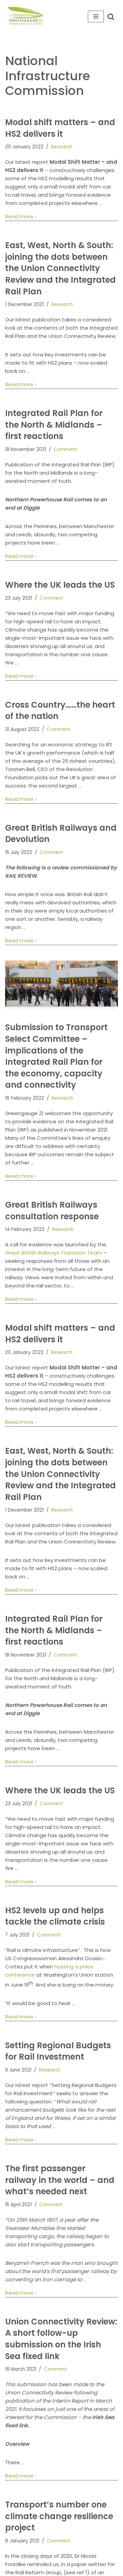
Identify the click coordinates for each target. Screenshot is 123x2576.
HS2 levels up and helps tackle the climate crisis (55, 1916)
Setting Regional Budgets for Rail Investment (58, 2051)
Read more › (21, 217)
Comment (65, 449)
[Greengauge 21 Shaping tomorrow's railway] (27, 16)
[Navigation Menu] (96, 16)
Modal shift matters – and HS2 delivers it (60, 128)
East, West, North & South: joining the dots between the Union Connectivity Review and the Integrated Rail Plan (60, 268)
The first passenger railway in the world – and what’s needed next (60, 2180)
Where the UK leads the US (60, 585)
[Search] (111, 17)
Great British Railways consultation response (52, 1211)
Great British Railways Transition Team (54, 1253)
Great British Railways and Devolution (61, 834)
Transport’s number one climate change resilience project (59, 2516)
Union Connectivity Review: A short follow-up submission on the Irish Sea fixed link (61, 2339)
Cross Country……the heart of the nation (60, 711)
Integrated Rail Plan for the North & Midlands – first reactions (54, 425)
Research (62, 147)
